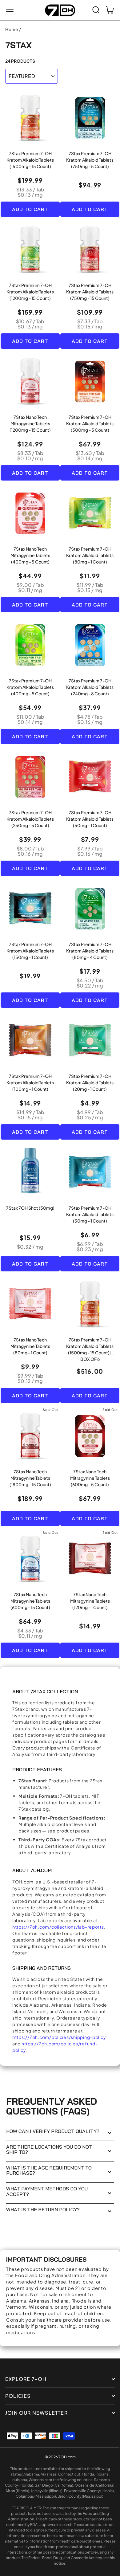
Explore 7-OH (26, 2379)
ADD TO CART (30, 209)
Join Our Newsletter (36, 2413)
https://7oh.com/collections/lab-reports (58, 1927)
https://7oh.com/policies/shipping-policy (59, 2037)
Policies (18, 2396)
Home (12, 29)
